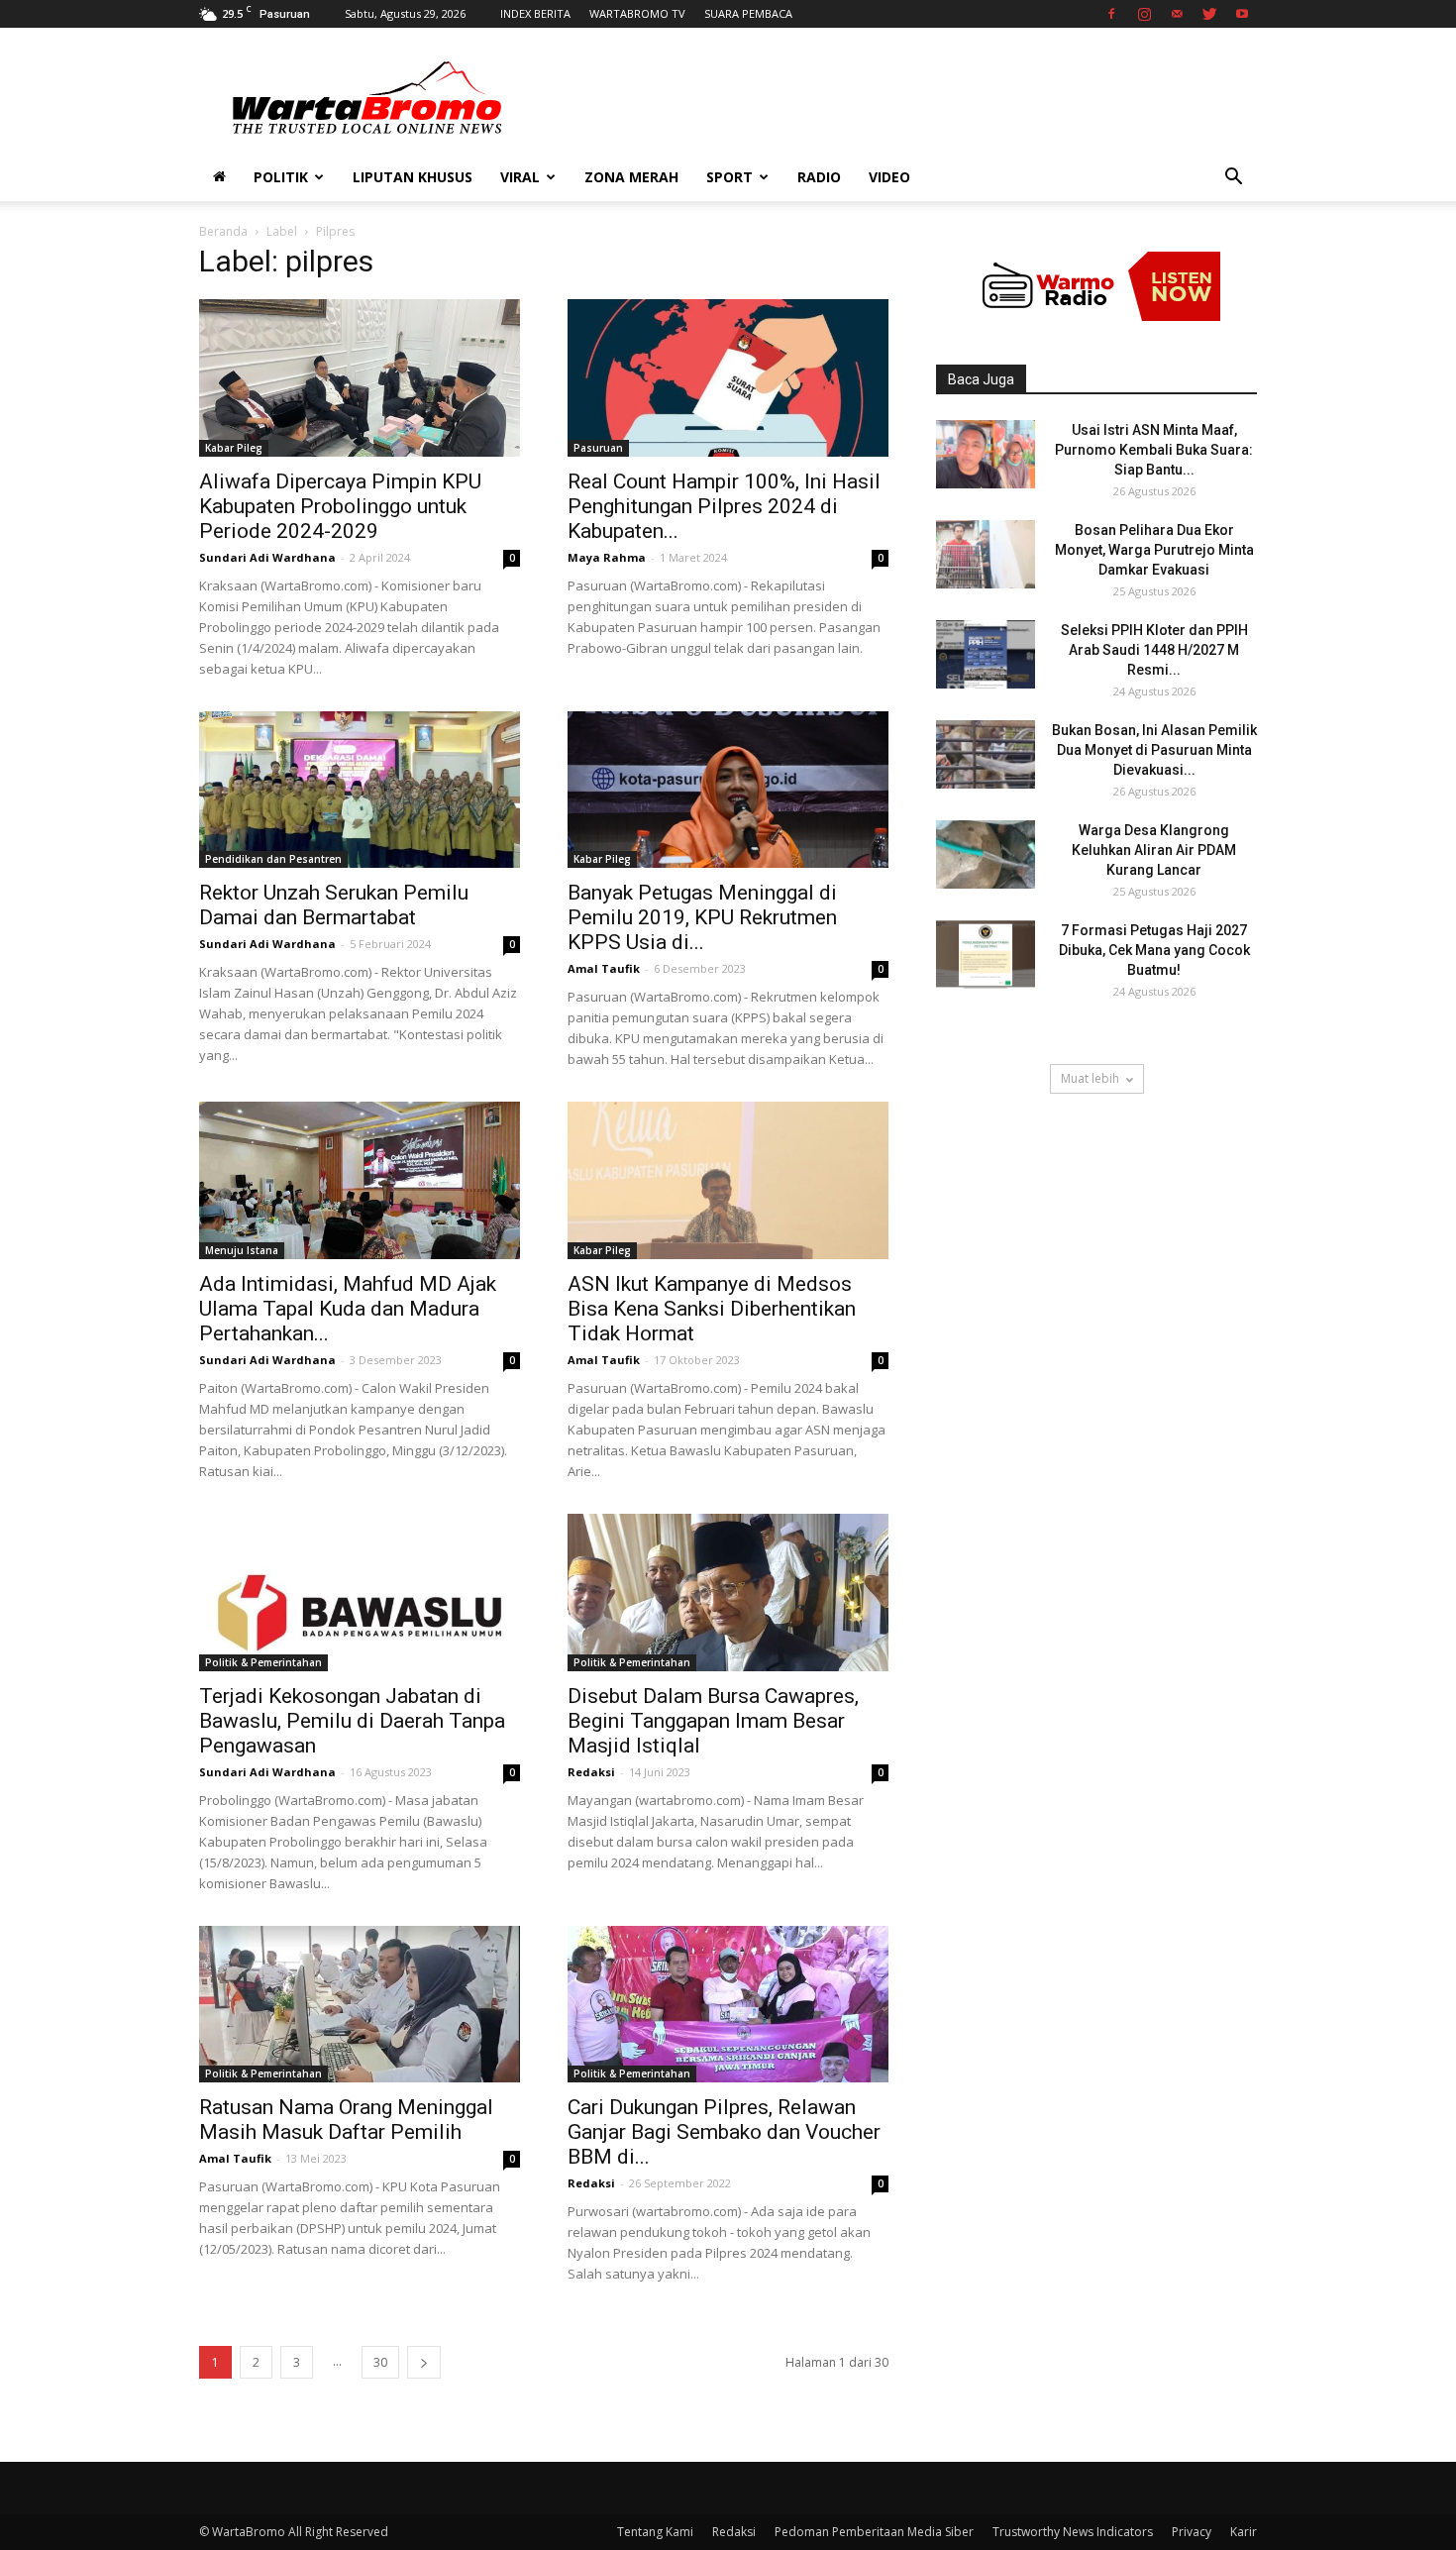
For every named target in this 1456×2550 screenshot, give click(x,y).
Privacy (1192, 2532)
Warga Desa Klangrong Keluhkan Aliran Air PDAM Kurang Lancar (1154, 850)
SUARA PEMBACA (748, 13)
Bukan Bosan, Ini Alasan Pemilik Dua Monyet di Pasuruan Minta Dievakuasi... (1154, 750)
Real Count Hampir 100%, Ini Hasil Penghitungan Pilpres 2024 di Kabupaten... (724, 506)
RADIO (819, 177)
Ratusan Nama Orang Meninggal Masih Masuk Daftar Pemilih (346, 2120)
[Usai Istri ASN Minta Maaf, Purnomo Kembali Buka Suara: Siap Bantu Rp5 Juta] (986, 454)
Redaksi (591, 1772)
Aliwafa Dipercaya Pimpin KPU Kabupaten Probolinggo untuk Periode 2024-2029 (340, 506)
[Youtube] (1242, 14)
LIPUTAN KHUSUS (413, 177)
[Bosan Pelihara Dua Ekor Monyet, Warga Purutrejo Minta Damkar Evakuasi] (986, 554)
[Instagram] (1144, 14)
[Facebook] (1111, 14)
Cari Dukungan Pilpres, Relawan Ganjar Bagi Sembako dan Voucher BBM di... (724, 2132)
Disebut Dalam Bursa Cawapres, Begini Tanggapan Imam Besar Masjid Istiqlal (713, 1721)
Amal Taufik (604, 968)
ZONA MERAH (631, 177)
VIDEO (889, 177)
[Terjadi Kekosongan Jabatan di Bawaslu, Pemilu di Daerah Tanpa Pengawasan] (360, 1593)
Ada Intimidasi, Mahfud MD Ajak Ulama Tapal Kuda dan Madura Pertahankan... (348, 1309)
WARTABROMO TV (637, 13)
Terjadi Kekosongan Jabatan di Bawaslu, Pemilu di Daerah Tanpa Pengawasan (352, 1721)
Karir (1244, 2532)
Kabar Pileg (234, 448)
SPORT (729, 177)
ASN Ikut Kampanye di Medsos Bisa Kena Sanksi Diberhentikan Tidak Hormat (712, 1309)
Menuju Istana (242, 1250)
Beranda (223, 231)
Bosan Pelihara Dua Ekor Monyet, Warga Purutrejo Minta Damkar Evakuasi (1154, 550)
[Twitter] (1209, 14)
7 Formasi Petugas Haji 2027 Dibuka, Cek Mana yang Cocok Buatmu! (1154, 950)
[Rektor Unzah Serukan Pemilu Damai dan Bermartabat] (360, 790)
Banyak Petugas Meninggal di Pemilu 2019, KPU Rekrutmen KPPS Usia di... (702, 917)
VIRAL (520, 177)
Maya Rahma (607, 557)
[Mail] (1177, 14)
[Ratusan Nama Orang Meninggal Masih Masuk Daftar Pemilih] (360, 2005)
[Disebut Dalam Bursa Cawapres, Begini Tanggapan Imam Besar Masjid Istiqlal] (728, 1593)
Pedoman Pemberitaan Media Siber (874, 2532)
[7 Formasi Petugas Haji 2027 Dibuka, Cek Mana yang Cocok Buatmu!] (986, 955)
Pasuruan (598, 448)
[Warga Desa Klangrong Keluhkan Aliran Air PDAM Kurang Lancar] (986, 854)
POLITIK (281, 177)
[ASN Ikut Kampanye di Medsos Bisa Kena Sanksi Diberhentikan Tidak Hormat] (728, 1180)
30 (380, 2362)
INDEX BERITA (535, 13)
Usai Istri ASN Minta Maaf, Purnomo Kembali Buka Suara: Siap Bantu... (1154, 450)
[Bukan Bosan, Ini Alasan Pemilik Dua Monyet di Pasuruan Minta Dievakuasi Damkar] (986, 754)
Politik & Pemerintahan (263, 1662)
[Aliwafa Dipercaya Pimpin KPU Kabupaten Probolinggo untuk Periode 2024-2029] (360, 378)
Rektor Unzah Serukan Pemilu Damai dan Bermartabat (334, 905)
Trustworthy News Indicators (1073, 2532)
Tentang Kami (655, 2532)
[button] (1233, 179)
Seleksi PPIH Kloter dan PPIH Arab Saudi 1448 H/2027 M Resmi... (1154, 650)
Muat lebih (1090, 1078)
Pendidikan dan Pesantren (273, 859)
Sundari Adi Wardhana (267, 557)
